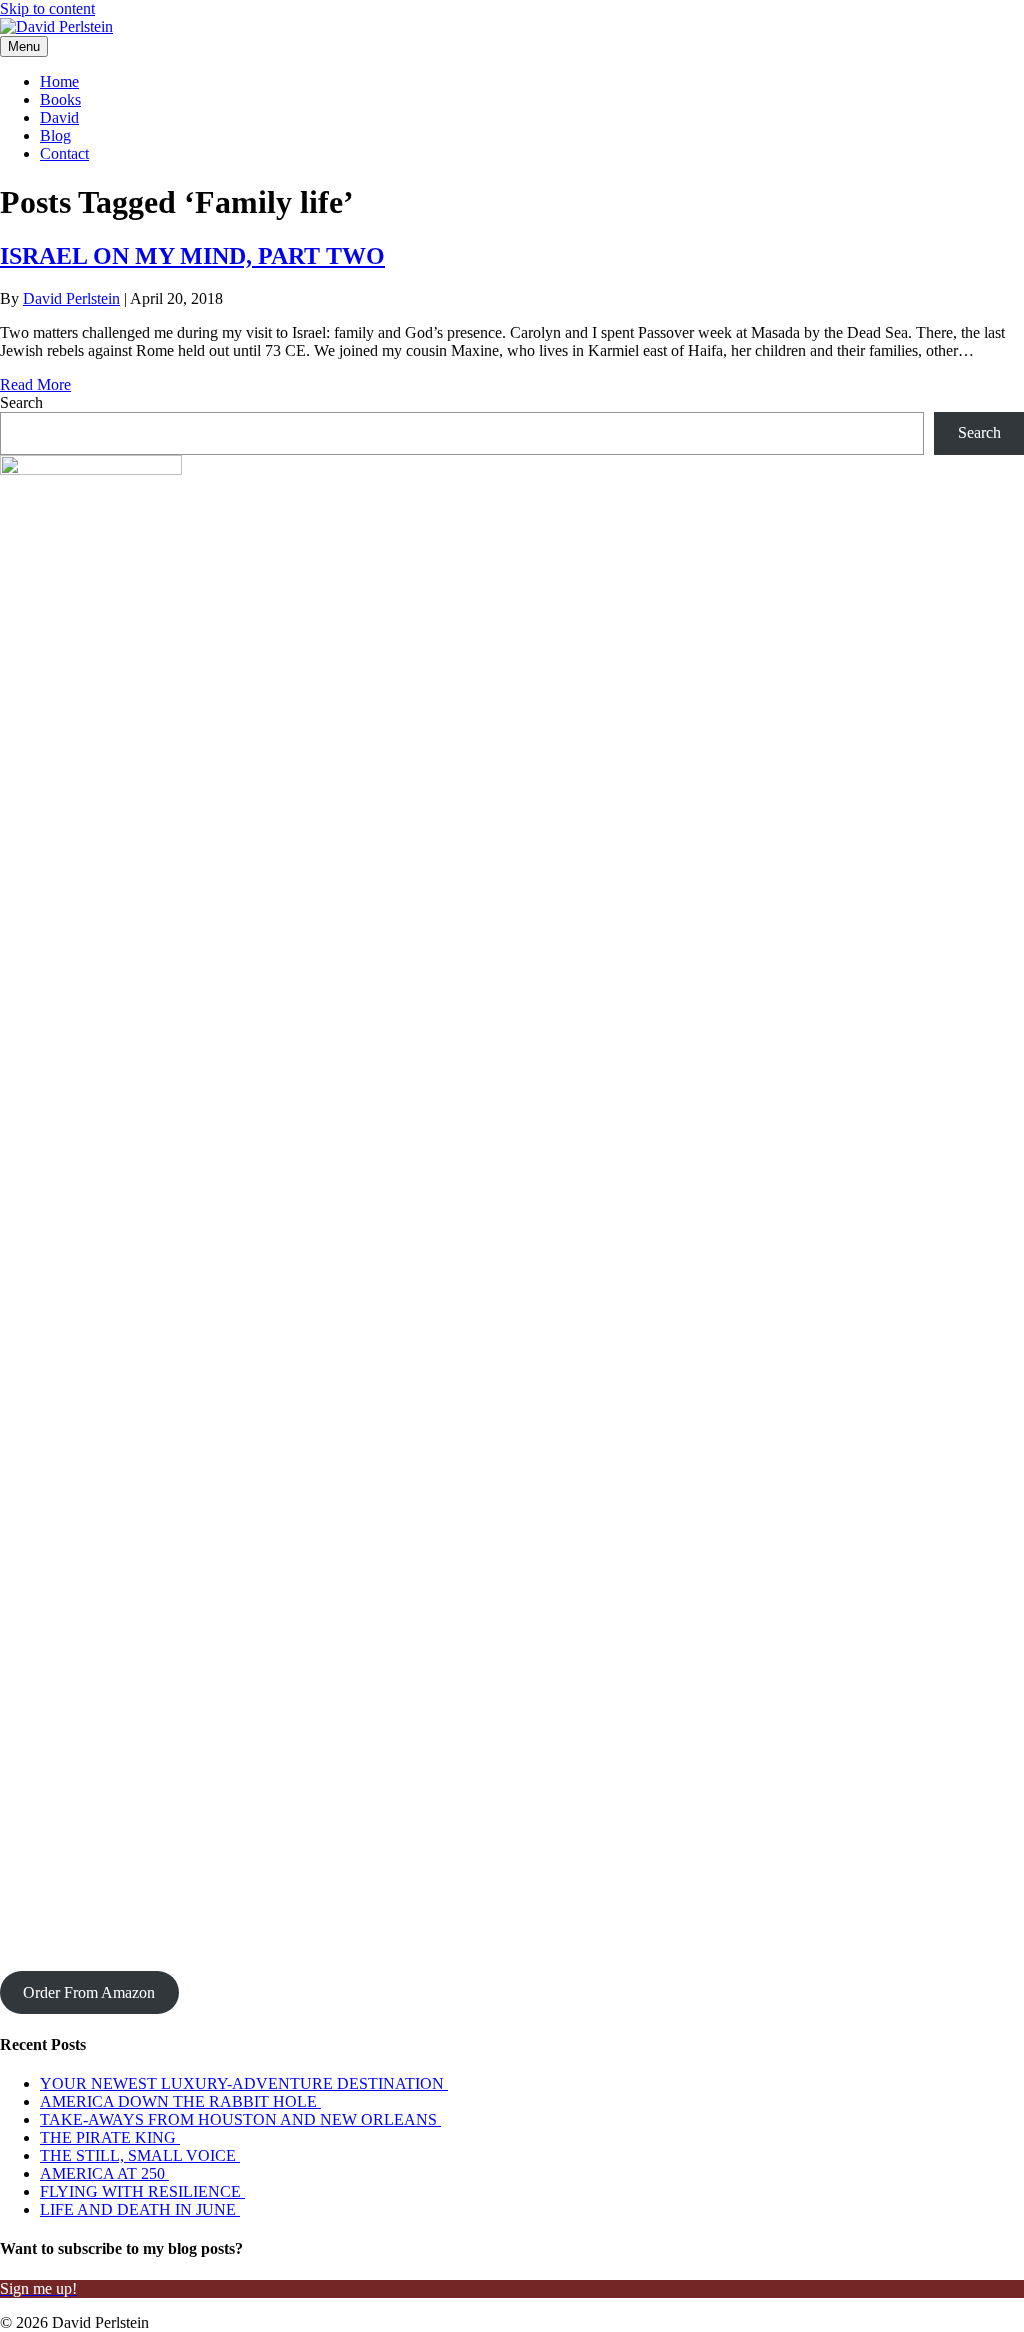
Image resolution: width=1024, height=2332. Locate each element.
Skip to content (47, 8)
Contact (64, 153)
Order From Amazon (89, 1992)
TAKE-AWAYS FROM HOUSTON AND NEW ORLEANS (240, 2119)
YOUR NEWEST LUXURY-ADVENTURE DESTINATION (244, 2083)
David (59, 117)
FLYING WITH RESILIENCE (142, 2191)
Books (60, 99)
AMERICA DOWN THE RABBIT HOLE (180, 2101)
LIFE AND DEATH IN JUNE (140, 2209)
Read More (35, 384)
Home (59, 81)
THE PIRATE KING (110, 2137)
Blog (55, 135)
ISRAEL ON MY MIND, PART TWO (192, 256)
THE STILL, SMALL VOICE (140, 2155)
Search (21, 402)
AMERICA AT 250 (104, 2173)
